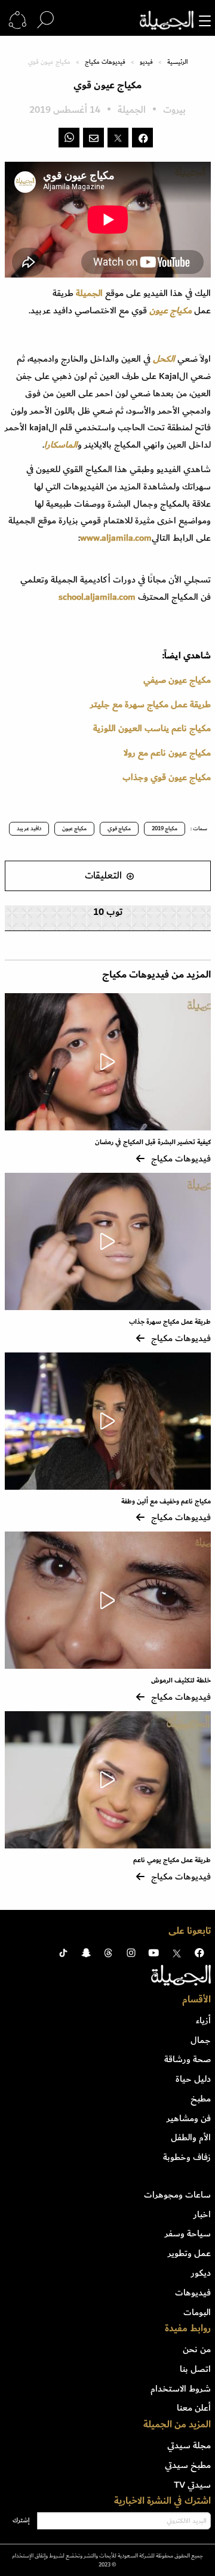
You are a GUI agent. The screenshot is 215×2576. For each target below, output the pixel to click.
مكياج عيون (74, 828)
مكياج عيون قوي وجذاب (167, 777)
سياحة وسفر (188, 2233)
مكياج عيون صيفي (177, 680)
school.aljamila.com (97, 597)
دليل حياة (193, 2079)
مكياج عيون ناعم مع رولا (167, 753)
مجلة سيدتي (189, 2445)
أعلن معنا (194, 2408)
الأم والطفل (191, 2137)
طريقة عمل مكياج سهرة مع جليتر (150, 704)
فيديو (146, 62)
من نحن (197, 2349)
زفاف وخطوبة (187, 2157)
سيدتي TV (192, 2485)
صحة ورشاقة (188, 2059)
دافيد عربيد (29, 828)
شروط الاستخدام (181, 2389)
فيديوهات (193, 2292)
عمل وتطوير (189, 2253)
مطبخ (201, 2099)
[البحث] (45, 20)
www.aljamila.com (116, 538)
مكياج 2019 (165, 828)
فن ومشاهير (189, 2118)
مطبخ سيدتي (188, 2465)
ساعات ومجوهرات (177, 2195)
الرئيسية (177, 62)
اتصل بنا (195, 2369)
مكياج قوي (119, 828)
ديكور (201, 2273)
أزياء (203, 2020)
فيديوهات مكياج (105, 62)
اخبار (202, 2214)
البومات (197, 2312)
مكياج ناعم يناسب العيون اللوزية (152, 728)
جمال (201, 2040)
